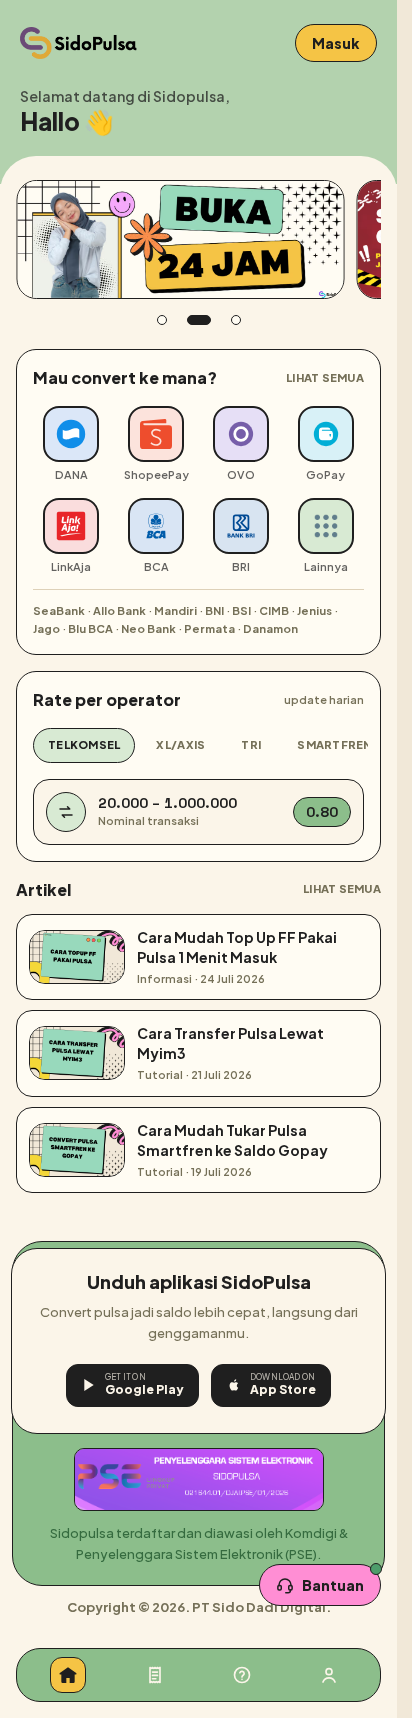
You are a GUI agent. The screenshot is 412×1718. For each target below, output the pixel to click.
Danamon (270, 628)
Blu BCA (90, 628)
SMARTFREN (334, 744)
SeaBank (59, 610)
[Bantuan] (242, 1675)
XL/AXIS (180, 744)
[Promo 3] (236, 320)
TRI (251, 744)
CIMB (274, 610)
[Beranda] (68, 1675)
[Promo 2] (199, 320)
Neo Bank (148, 628)
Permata (209, 628)
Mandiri (175, 610)
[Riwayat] (155, 1675)
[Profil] (329, 1675)
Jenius (314, 610)
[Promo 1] (162, 320)
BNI (214, 610)
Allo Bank (119, 610)
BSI (241, 610)
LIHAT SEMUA (325, 377)
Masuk (336, 43)
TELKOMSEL (84, 744)
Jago (46, 628)
